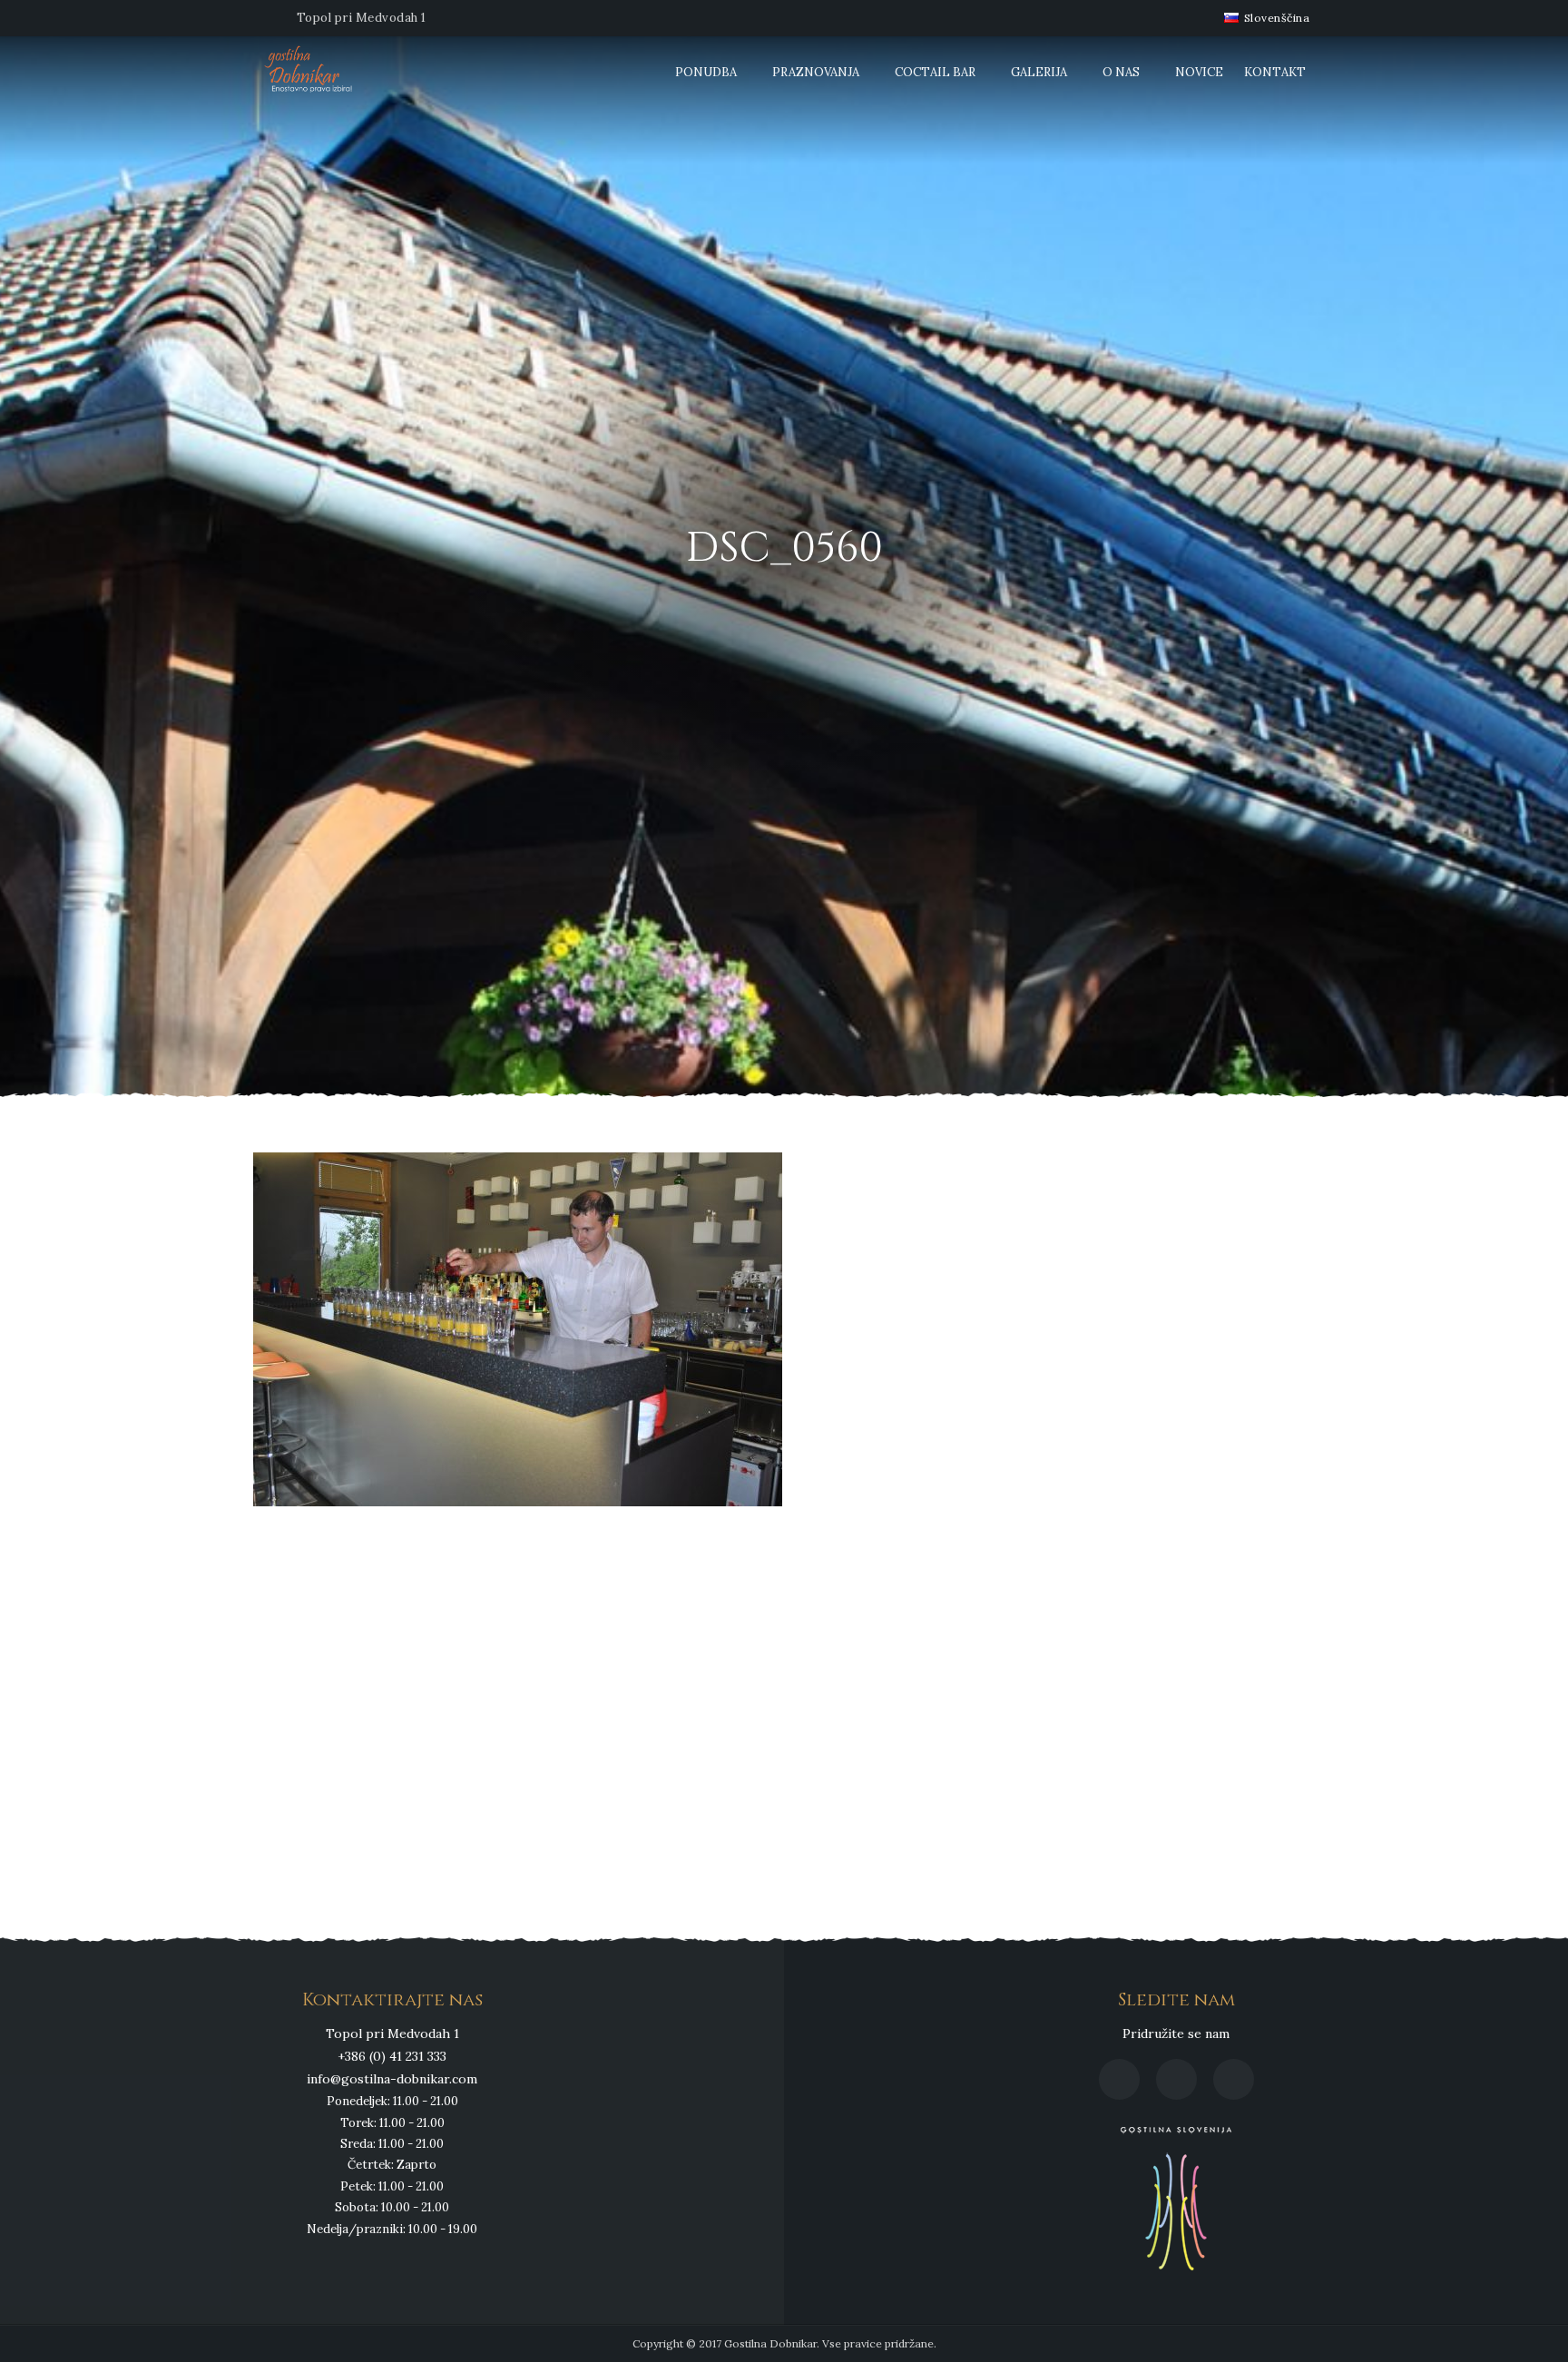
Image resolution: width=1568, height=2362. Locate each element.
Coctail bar (935, 72)
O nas (1121, 72)
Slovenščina (1275, 18)
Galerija (1039, 72)
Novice (1199, 72)
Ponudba (706, 72)
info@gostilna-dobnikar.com (392, 2079)
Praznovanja (816, 72)
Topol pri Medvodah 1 (362, 18)
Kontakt (1275, 72)
